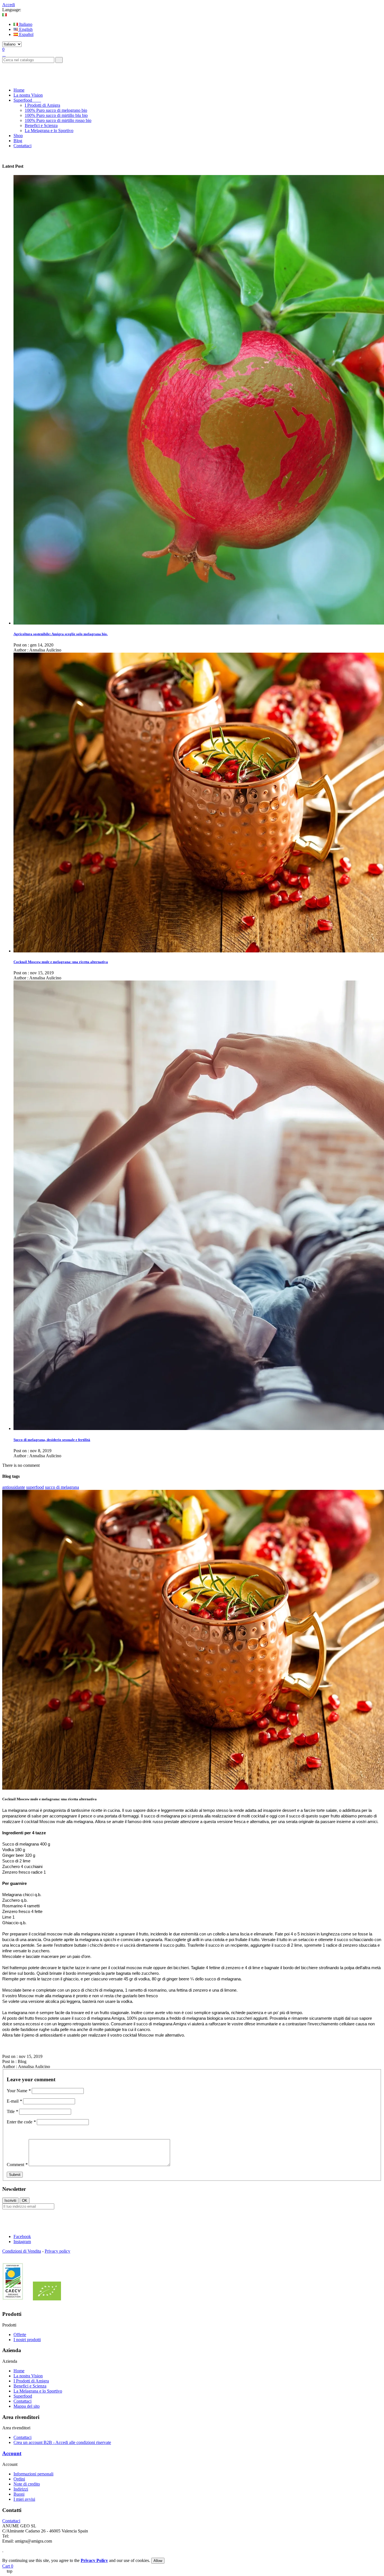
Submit (15, 2175)
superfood (35, 1487)
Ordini (19, 2479)
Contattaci (22, 2401)
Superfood (23, 2396)
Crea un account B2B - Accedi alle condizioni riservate (62, 2442)
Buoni (19, 2494)
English (25, 29)
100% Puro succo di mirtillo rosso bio (58, 120)
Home (19, 2371)
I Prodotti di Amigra (42, 105)
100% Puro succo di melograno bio (56, 110)
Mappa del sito (27, 2406)
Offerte (20, 2335)
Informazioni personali (33, 2474)
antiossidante (14, 1487)
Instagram (22, 2242)
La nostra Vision (28, 2376)
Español (26, 34)
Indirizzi (21, 2489)
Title (12, 2111)
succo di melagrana (62, 1487)
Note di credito (27, 2484)
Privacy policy (57, 2251)
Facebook (22, 2236)
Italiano (25, 24)
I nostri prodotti (27, 2340)
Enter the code (21, 2122)
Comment (17, 2165)
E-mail (14, 2101)
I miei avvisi (24, 2499)
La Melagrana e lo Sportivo (49, 130)
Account (12, 2453)
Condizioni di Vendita (22, 2251)
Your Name (19, 2091)
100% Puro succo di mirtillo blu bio (56, 115)
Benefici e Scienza (41, 125)
